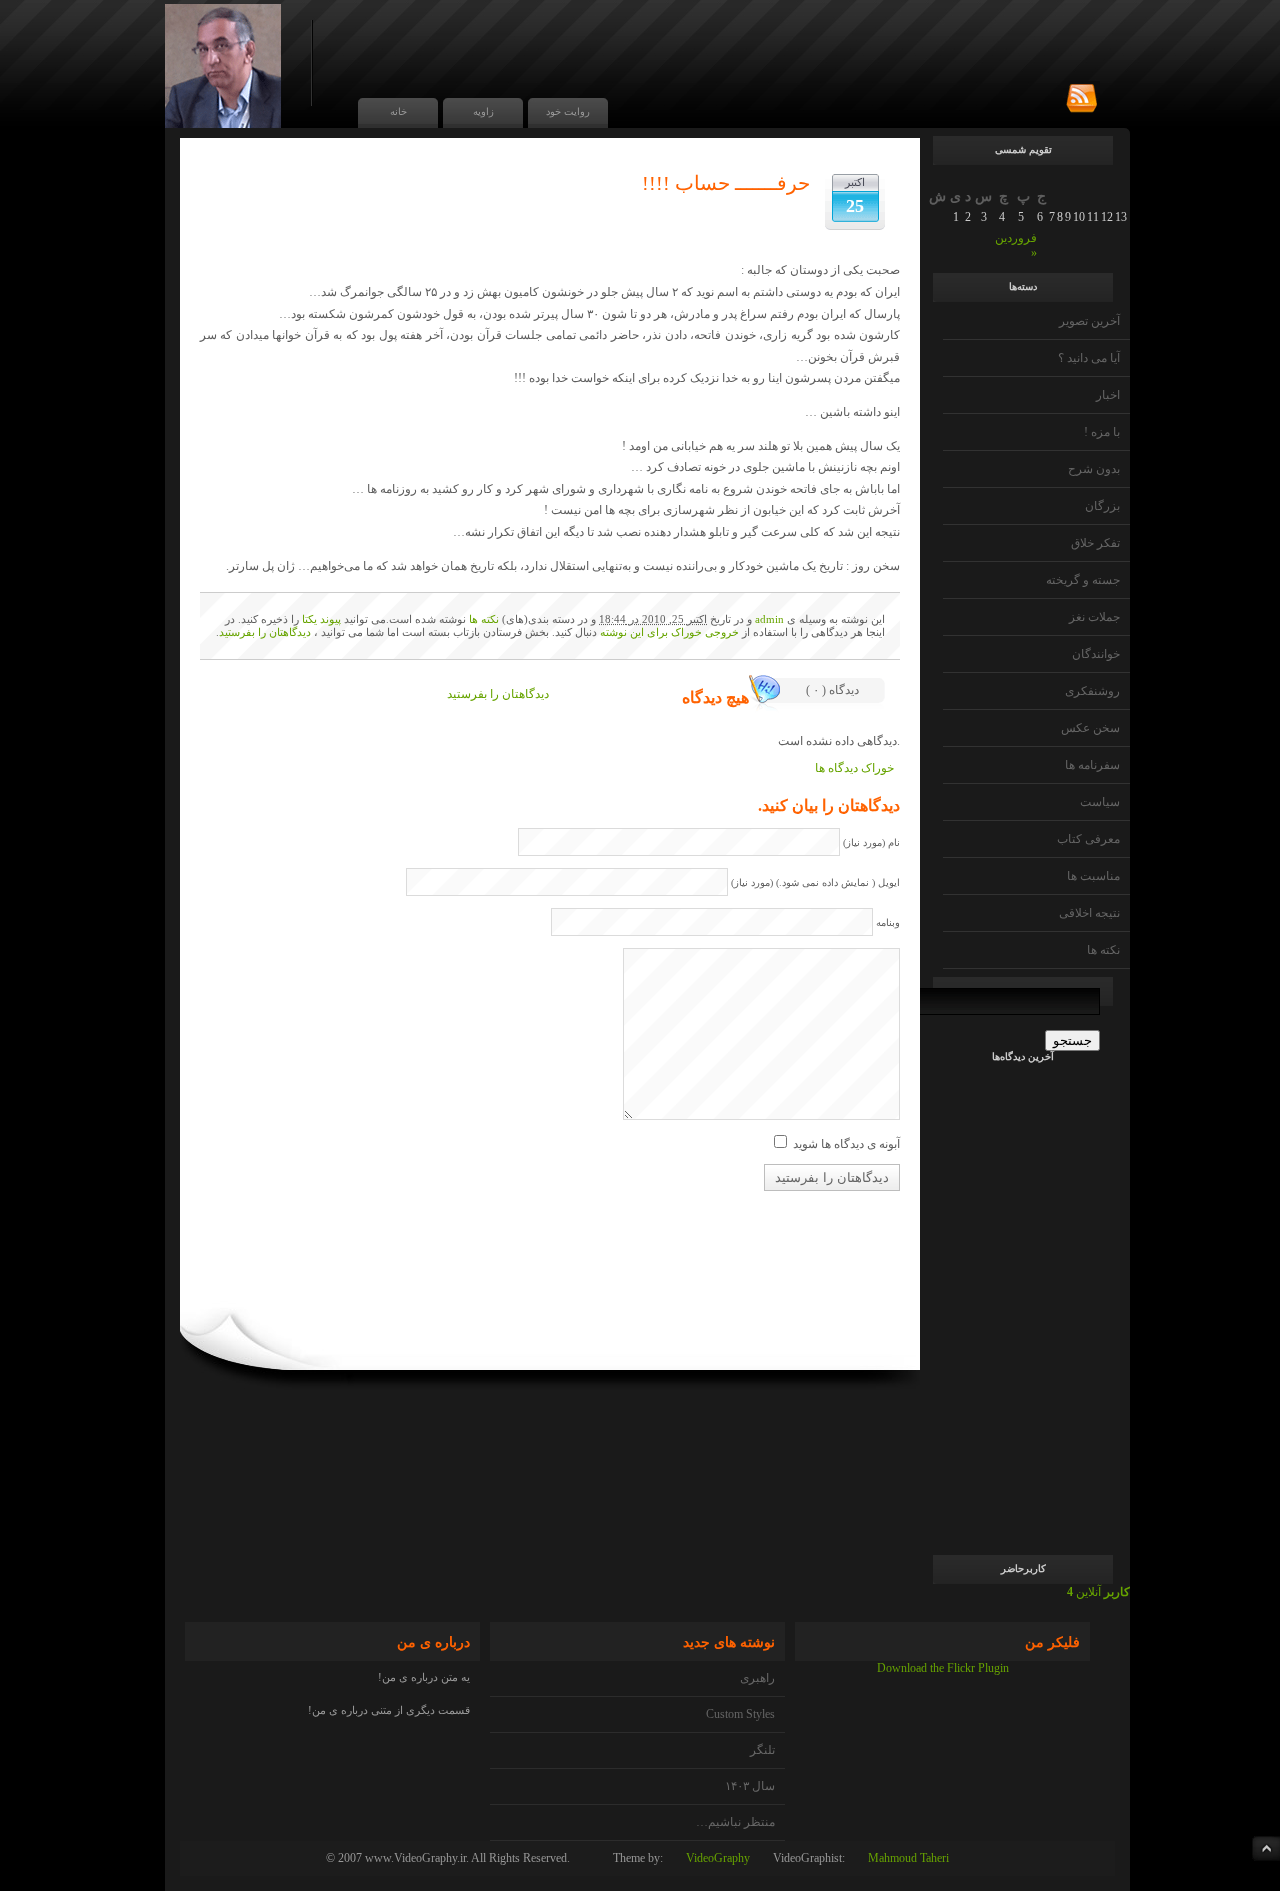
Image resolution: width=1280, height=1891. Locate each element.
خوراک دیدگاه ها (854, 768)
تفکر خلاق (1095, 543)
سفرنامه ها (1092, 765)
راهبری (757, 1678)
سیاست (1100, 802)
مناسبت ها (1093, 876)
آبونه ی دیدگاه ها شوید (846, 1144)
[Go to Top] (1266, 1848)
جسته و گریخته (1083, 580)
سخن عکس (1090, 728)
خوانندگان (1096, 654)
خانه (398, 111)
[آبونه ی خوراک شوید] (1081, 99)
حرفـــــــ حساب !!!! (726, 183)
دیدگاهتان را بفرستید (265, 632)
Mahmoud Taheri (908, 1858)
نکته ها (1103, 950)
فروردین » (1016, 245)
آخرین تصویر (1089, 321)
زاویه (483, 111)
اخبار (1108, 395)
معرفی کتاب (1088, 839)
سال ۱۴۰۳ (750, 1786)
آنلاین (1098, 1592)
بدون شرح (1094, 469)
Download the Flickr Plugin (943, 1668)
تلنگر (762, 1750)
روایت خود (568, 111)
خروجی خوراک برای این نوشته (669, 632)
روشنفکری (1092, 691)
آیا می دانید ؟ (1089, 358)
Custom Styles (740, 1714)
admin (769, 619)
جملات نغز (1094, 617)
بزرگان (1102, 506)
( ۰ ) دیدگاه (832, 690)
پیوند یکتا (321, 619)
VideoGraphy (718, 1858)
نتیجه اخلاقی (1089, 913)
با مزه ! (1102, 432)
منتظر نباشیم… (735, 1822)
